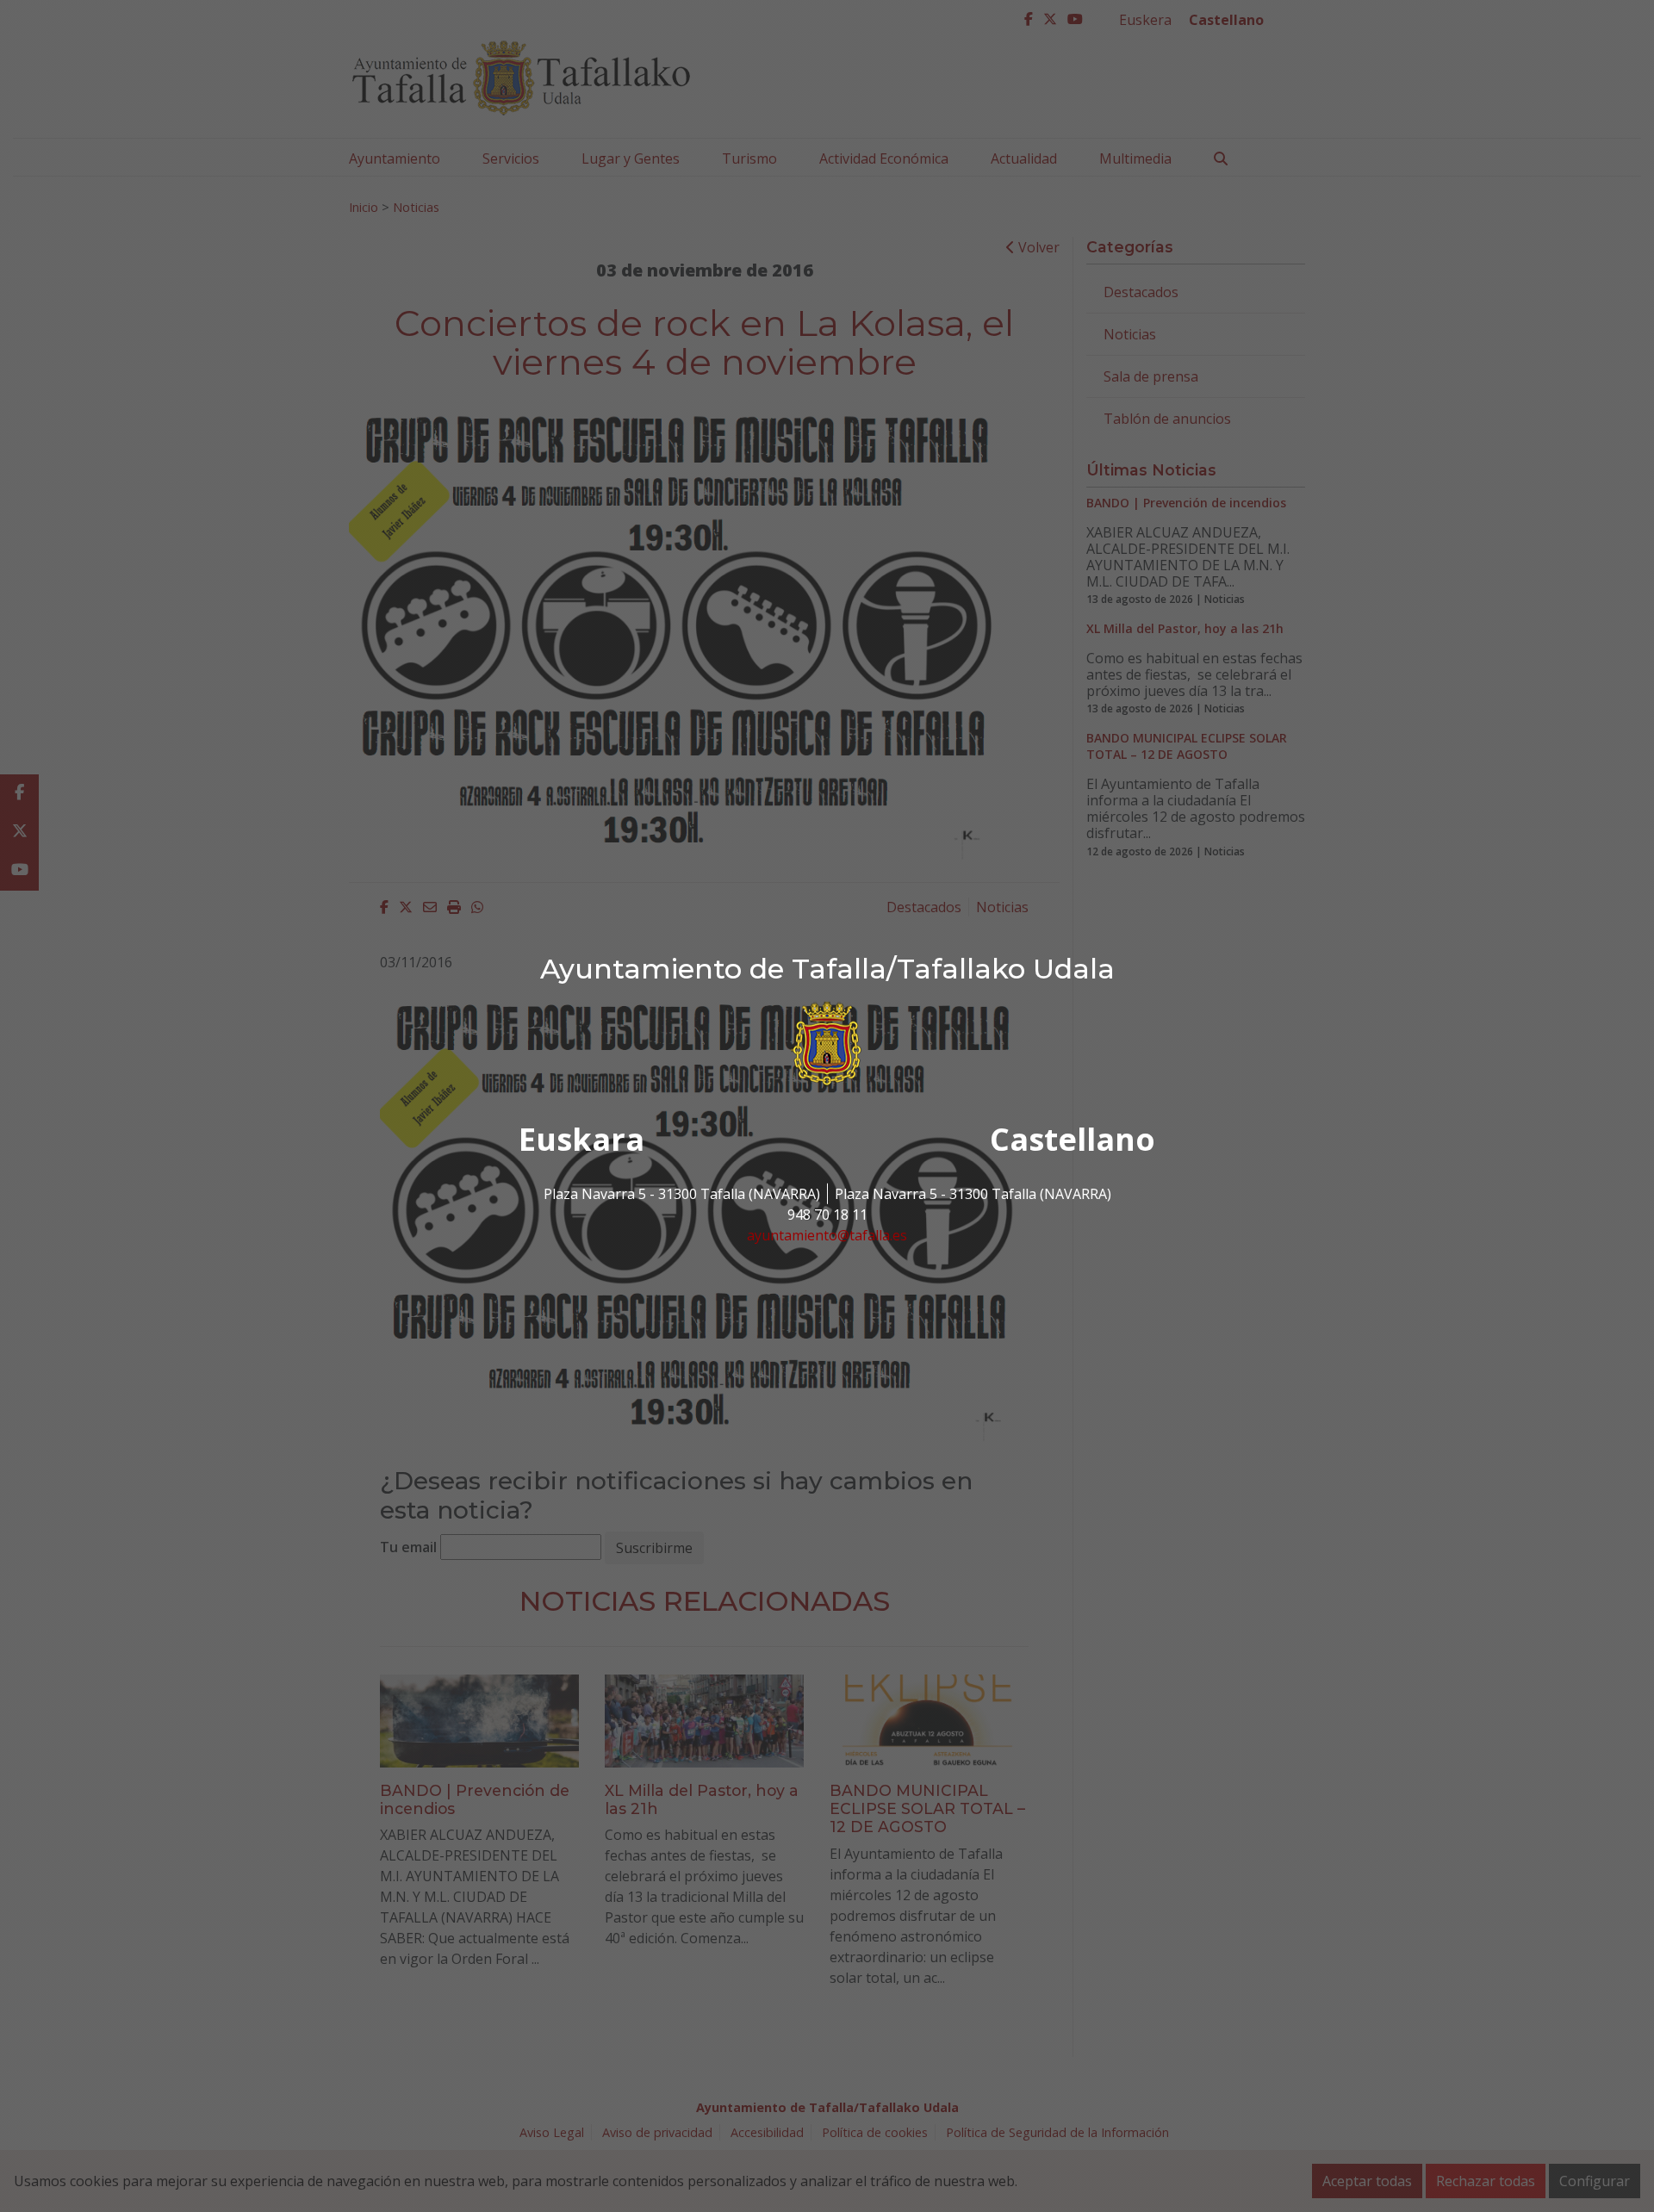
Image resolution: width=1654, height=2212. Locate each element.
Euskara (581, 1139)
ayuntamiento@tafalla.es (827, 1235)
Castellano (1073, 1139)
